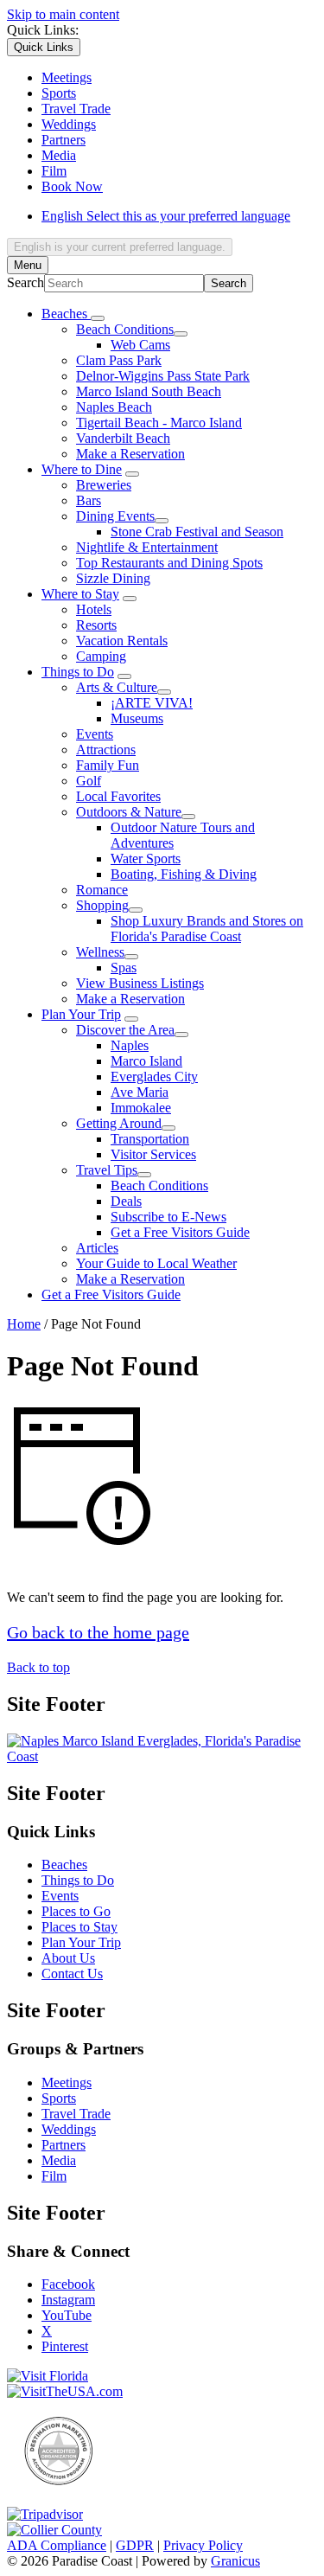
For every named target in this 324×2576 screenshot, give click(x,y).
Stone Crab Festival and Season (197, 532)
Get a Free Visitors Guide (180, 1232)
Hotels (94, 609)
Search (25, 282)
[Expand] (98, 318)
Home (24, 1324)
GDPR (135, 2545)
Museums (137, 718)
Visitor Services (153, 1154)
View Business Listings (140, 983)
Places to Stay (79, 1927)
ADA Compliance (57, 2545)
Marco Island (146, 1061)
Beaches (64, 1865)
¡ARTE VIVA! (152, 703)
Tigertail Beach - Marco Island (159, 423)
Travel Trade (76, 2114)
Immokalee (141, 1108)
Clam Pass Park (119, 360)
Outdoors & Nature (129, 812)
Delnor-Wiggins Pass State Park (163, 376)
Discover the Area (125, 1030)
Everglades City (154, 1077)
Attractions (106, 750)
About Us (68, 1958)
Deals (126, 1201)
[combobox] (120, 247)
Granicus (235, 2561)
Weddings (69, 2129)
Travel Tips (107, 1170)
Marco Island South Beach (149, 391)
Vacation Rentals (122, 641)
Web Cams (140, 345)
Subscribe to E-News (168, 1217)
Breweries (104, 485)
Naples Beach (114, 407)
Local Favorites (118, 796)
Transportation (150, 1139)
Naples (130, 1045)
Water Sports (146, 859)
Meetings (67, 2083)
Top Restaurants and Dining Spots (169, 563)
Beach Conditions (125, 329)
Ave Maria (140, 1092)
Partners (64, 2145)
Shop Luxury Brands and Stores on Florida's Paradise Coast (207, 929)
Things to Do (78, 672)
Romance (102, 890)
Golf (89, 781)
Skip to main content (63, 14)
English (166, 216)
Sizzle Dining (113, 578)
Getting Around (119, 1123)
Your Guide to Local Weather (156, 1263)
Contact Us (72, 1974)
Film (54, 2176)
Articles (97, 1248)
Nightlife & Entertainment (147, 547)
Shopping (102, 905)
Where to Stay (80, 594)
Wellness (100, 952)
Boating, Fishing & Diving (184, 874)
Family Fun (108, 765)
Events (95, 734)
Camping (101, 656)
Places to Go (76, 1911)
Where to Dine (82, 469)
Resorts (96, 625)
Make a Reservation (130, 454)
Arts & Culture (117, 687)
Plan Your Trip (81, 1014)
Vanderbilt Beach (123, 438)
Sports (59, 2098)
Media (59, 2160)
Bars (89, 500)
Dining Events (115, 516)
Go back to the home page (98, 1632)
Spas (124, 968)
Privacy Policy (203, 2545)
